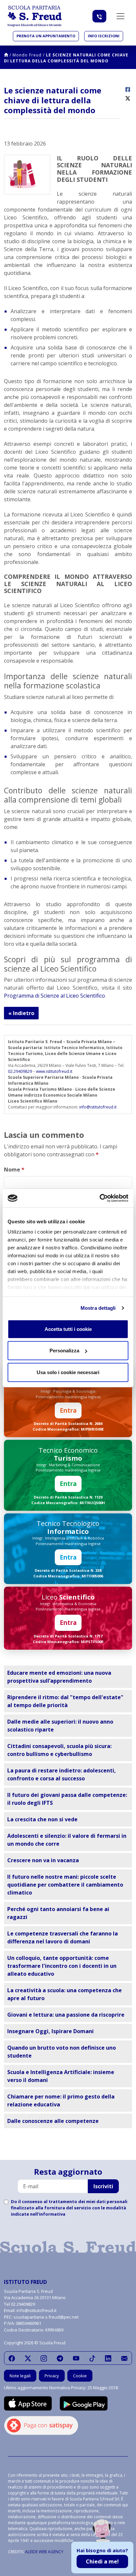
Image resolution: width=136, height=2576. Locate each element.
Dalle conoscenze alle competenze (53, 2121)
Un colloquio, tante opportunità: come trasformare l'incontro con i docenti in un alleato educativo (62, 1966)
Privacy (52, 2376)
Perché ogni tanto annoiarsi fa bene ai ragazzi (58, 1913)
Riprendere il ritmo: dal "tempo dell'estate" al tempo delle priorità (65, 1701)
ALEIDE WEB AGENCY (44, 2552)
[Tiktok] (92, 2358)
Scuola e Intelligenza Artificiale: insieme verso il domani (61, 2076)
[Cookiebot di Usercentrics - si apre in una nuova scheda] (100, 1198)
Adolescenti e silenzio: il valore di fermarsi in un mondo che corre (67, 1840)
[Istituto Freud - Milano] (35, 16)
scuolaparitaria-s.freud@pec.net (46, 2317)
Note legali (20, 2376)
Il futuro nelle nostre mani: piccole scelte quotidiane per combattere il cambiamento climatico (65, 1885)
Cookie (80, 2376)
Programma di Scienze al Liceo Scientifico (54, 996)
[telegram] (60, 2358)
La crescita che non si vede (42, 1819)
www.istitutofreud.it (54, 1071)
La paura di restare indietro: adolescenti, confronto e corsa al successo (62, 1774)
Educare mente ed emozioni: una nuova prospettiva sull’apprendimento (59, 1677)
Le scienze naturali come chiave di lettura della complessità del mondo (66, 58)
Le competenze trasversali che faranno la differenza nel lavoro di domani (63, 1937)
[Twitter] (28, 2358)
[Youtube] (76, 2358)
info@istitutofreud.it (98, 1107)
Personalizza (64, 1351)
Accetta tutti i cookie (68, 1329)
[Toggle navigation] (120, 16)
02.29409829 (20, 1071)
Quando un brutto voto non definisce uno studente (62, 2052)
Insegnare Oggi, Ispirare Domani (51, 2031)
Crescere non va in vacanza (43, 1860)
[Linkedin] (108, 2358)
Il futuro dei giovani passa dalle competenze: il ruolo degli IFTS (67, 1799)
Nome (14, 1170)
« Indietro (21, 1013)
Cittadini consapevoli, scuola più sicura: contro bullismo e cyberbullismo (59, 1750)
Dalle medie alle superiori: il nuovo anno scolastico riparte (60, 1726)
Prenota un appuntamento (46, 36)
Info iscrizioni (104, 36)
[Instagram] (44, 2358)
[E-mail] (124, 2358)
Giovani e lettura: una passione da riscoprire (66, 2015)
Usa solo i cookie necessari (68, 1372)
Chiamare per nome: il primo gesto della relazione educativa (61, 2100)
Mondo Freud (27, 55)
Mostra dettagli (98, 1308)
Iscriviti (103, 2186)
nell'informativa (48, 2214)
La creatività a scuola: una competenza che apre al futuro (65, 1994)
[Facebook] (12, 2358)
